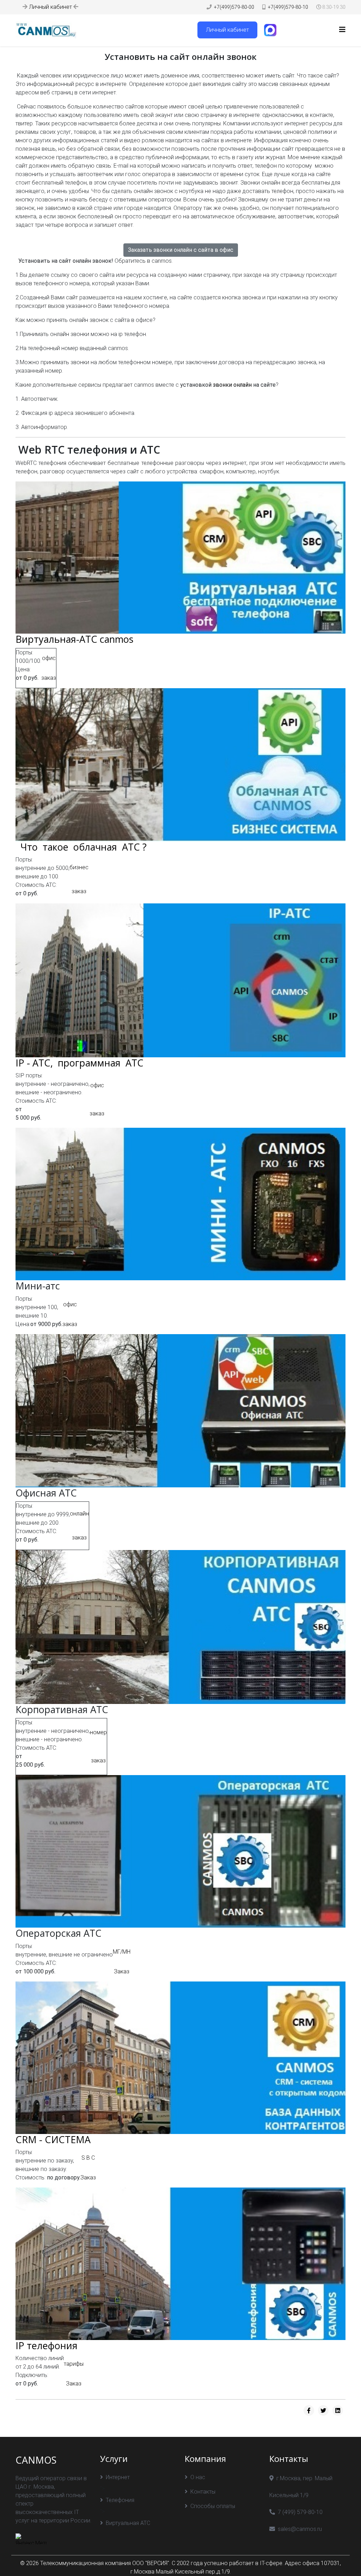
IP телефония (47, 2345)
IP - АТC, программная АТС (81, 1063)
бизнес (79, 867)
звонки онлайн (232, 385)
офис (49, 658)
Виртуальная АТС (128, 2523)
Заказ (122, 1971)
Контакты (203, 2492)
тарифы (74, 2364)
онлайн (79, 1514)
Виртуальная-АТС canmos (74, 639)
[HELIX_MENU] (342, 30)
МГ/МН (122, 1952)
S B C (88, 2158)
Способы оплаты (213, 2506)
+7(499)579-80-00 (234, 7)
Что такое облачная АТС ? (81, 847)
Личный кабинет (50, 7)
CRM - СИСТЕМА (53, 2139)
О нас (198, 2477)
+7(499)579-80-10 (288, 7)
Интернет (118, 2477)
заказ (49, 678)
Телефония (120, 2500)
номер (98, 1732)
